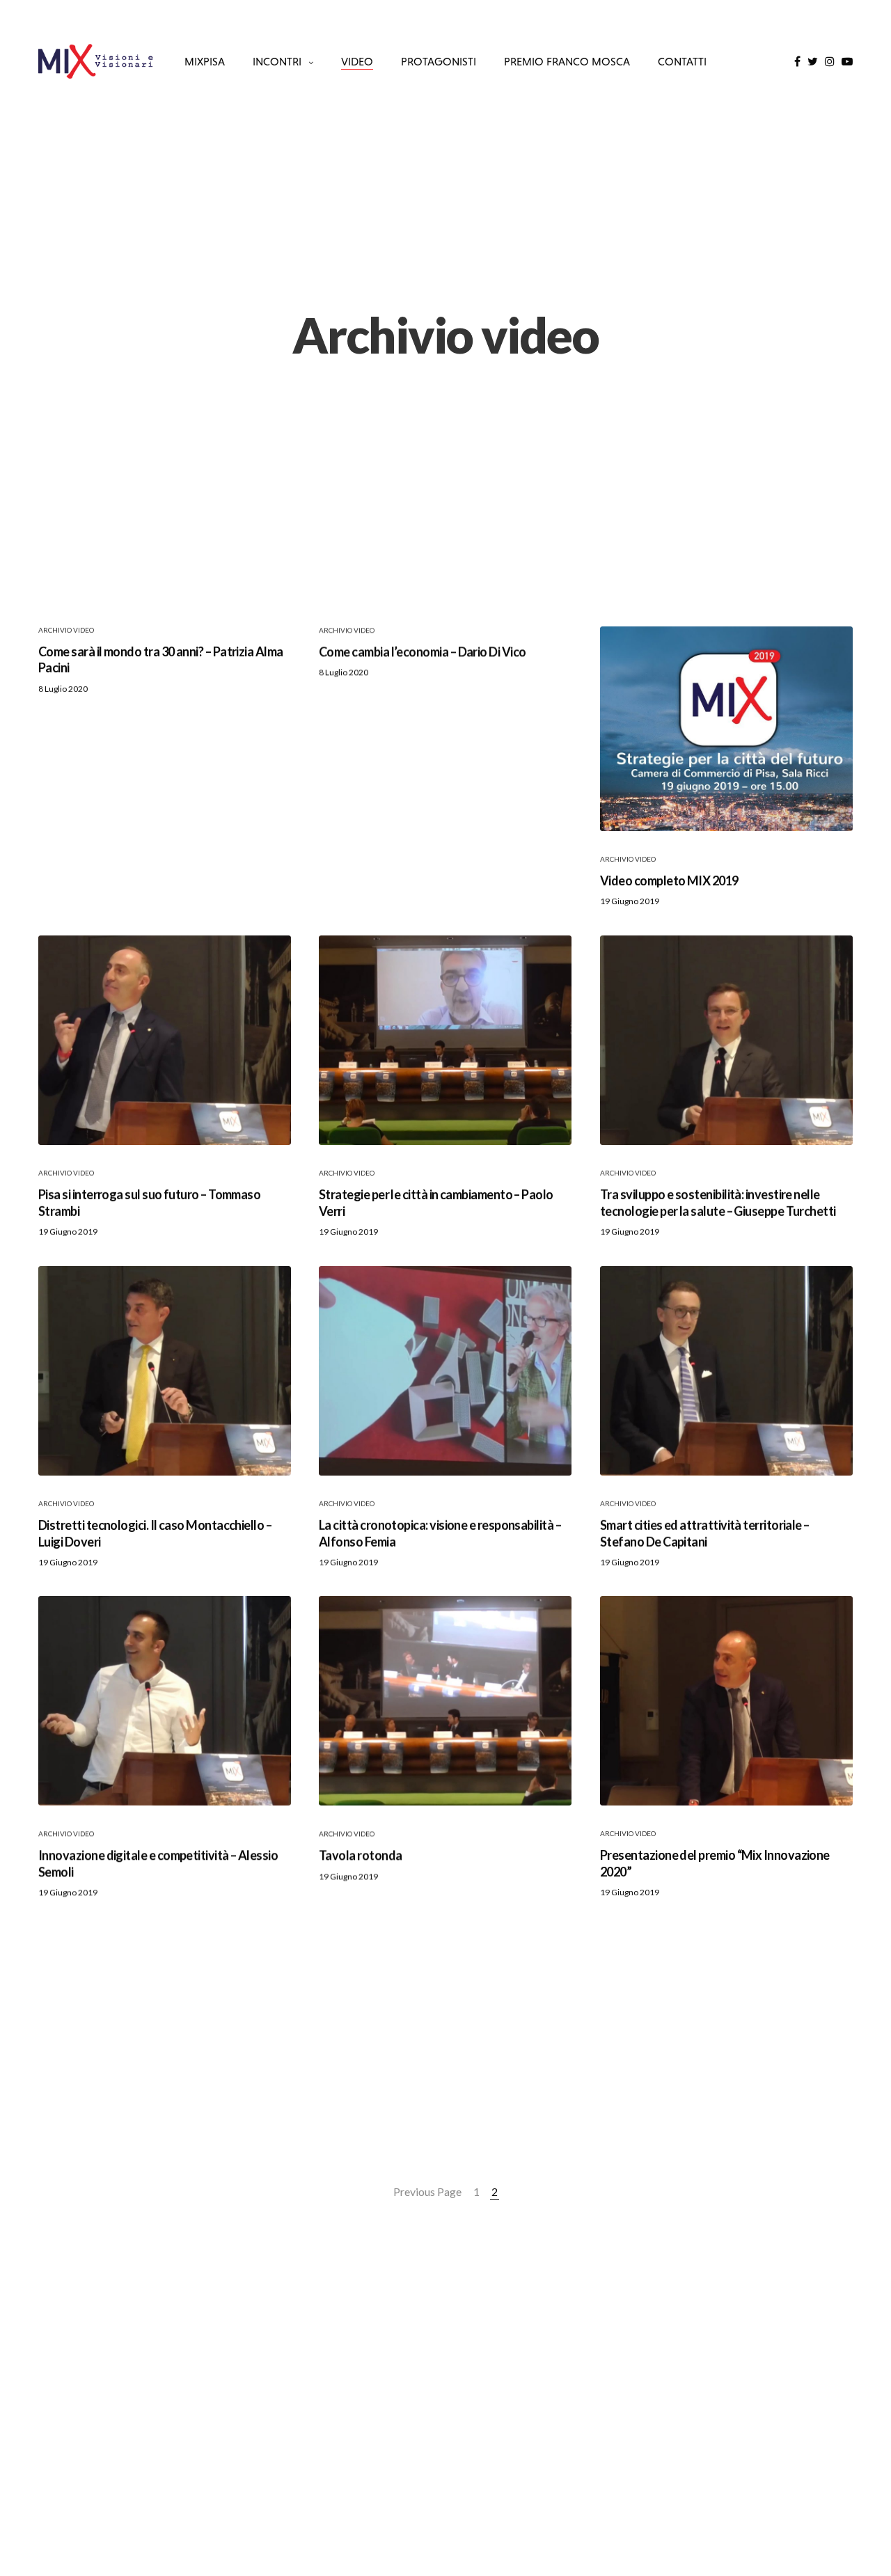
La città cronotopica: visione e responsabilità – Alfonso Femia (440, 1533)
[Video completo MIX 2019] (726, 729)
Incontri (277, 61)
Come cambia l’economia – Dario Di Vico (422, 651)
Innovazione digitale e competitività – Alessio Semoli (158, 1864)
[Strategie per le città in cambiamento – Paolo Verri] (445, 1040)
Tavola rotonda (360, 1856)
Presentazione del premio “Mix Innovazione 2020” (715, 1864)
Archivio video (66, 630)
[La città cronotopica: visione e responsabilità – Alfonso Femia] (445, 1371)
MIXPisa (205, 61)
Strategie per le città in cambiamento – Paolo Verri (436, 1202)
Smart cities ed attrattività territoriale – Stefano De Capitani (705, 1533)
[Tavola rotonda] (445, 1701)
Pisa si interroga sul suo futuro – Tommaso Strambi (149, 1202)
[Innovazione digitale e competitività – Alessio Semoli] (165, 1701)
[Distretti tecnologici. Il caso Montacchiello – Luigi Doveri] (165, 1371)
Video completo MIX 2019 (669, 880)
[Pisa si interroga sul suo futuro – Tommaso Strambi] (165, 1040)
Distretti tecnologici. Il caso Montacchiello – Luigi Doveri (155, 1533)
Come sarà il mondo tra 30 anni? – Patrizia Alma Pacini (161, 659)
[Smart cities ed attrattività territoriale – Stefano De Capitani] (726, 1371)
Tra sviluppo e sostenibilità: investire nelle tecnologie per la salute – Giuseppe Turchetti (718, 1202)
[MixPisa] (96, 61)
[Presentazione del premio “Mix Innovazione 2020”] (726, 1701)
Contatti (682, 61)
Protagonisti (439, 61)
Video (357, 61)
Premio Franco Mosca (567, 61)
